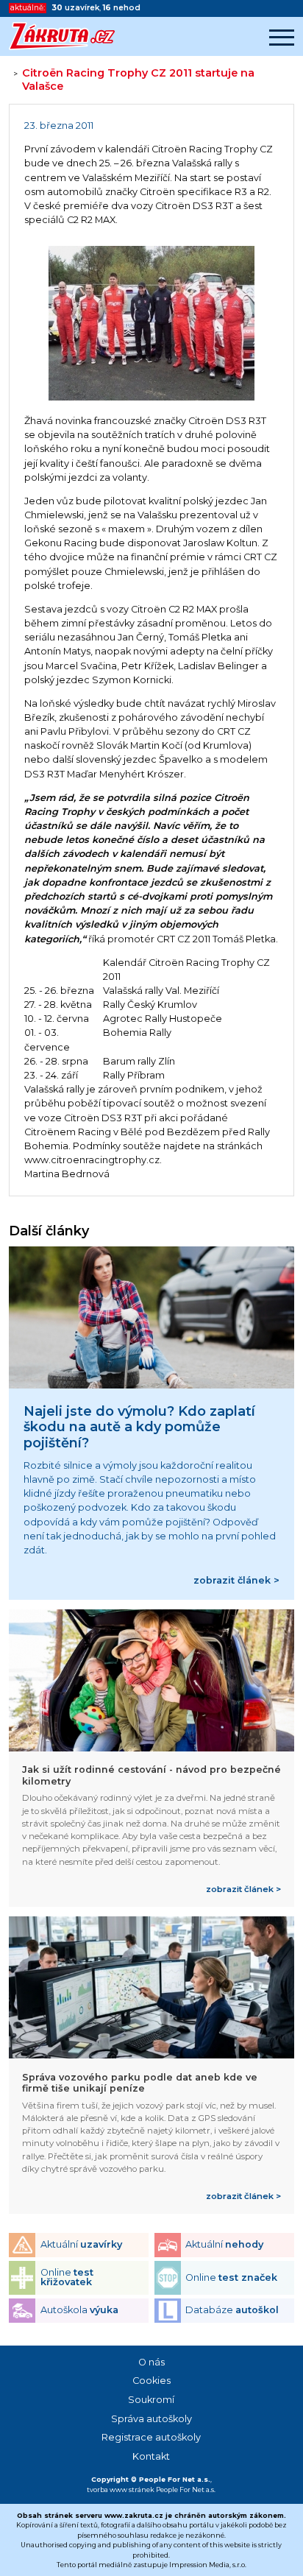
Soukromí (151, 2400)
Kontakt (151, 2456)
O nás (151, 2362)
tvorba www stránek (121, 2489)
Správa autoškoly (151, 2419)
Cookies (151, 2381)
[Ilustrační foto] (151, 325)
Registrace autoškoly (151, 2437)
